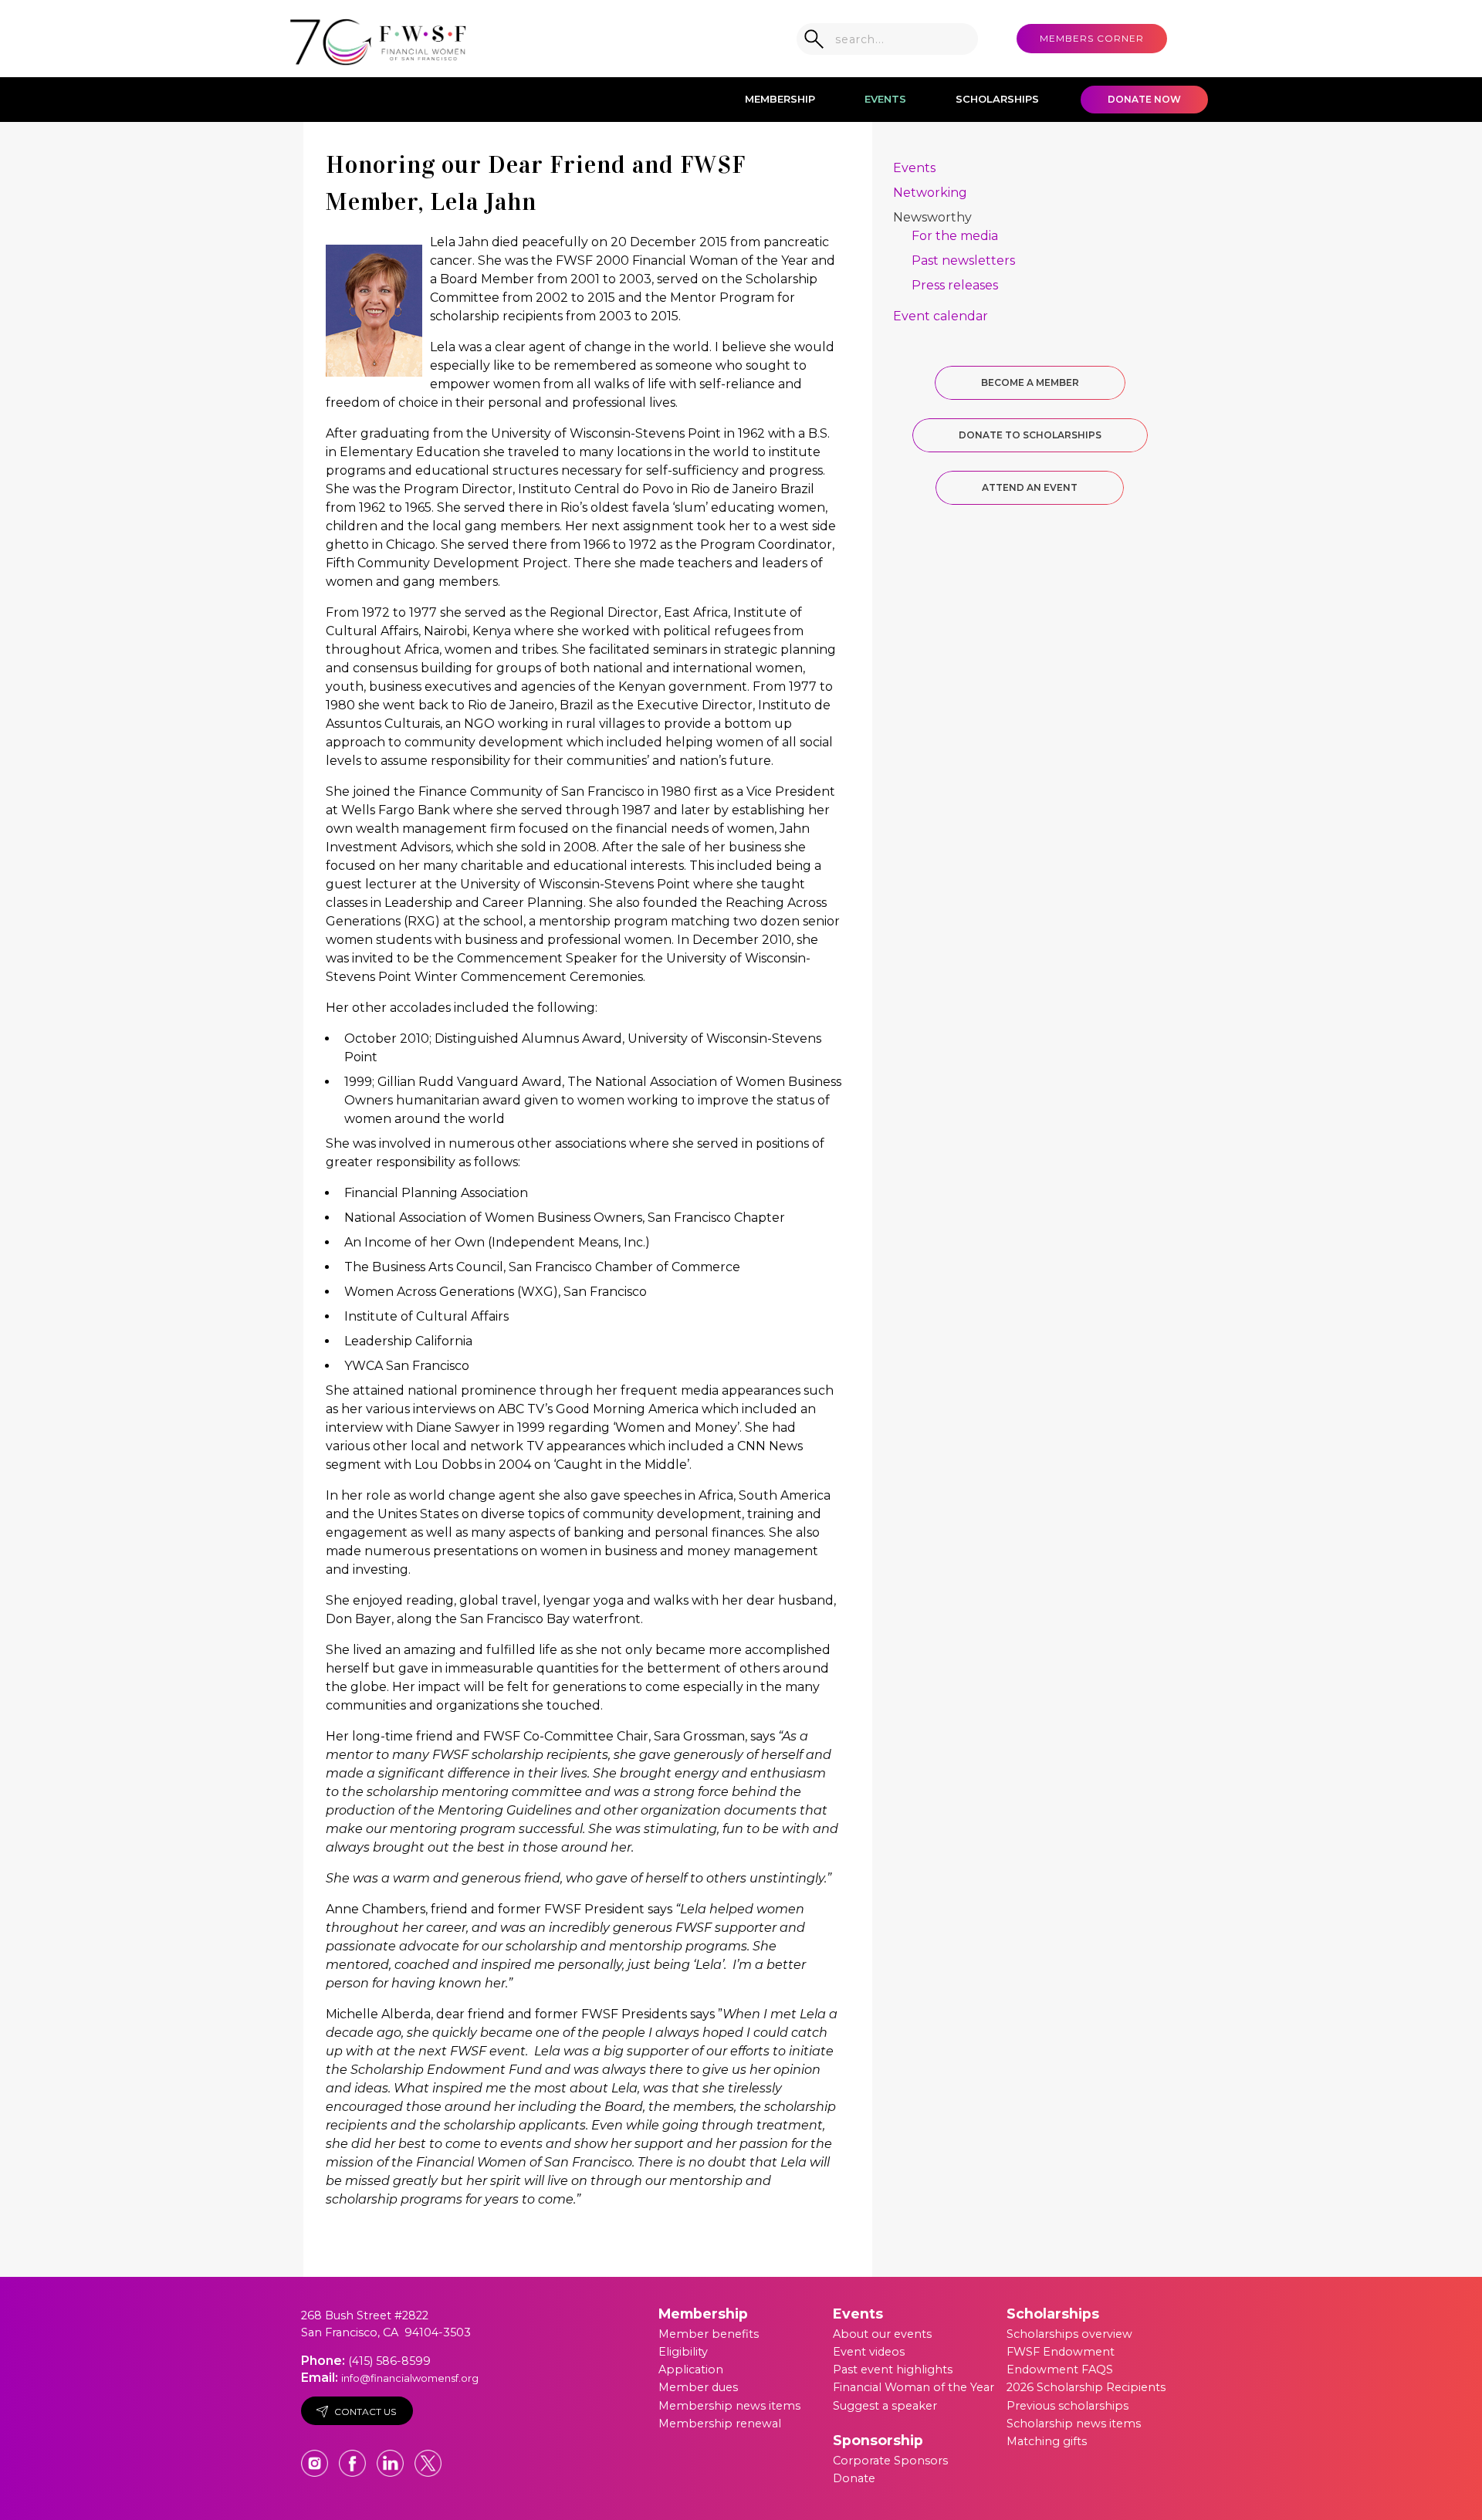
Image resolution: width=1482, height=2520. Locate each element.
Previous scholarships (1068, 2406)
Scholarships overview (1069, 2334)
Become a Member (1030, 382)
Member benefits (709, 2334)
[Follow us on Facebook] (354, 2456)
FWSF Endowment (1061, 2352)
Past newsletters (963, 260)
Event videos (869, 2352)
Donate (854, 2478)
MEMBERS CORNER (1092, 38)
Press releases (955, 285)
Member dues (698, 2387)
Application (691, 2369)
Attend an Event (1030, 487)
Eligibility (683, 2352)
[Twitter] (428, 2456)
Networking (930, 193)
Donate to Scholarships (1030, 435)
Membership (780, 99)
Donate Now (1144, 99)
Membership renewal (720, 2424)
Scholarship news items (1074, 2424)
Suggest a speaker (885, 2406)
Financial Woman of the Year (914, 2387)
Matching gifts (1047, 2441)
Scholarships (997, 99)
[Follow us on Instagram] (316, 2456)
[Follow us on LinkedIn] (392, 2456)
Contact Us (365, 2412)
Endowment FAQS (1060, 2369)
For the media (955, 236)
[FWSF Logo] (378, 39)
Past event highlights (893, 2369)
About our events (882, 2334)
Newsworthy (932, 217)
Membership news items (729, 2406)
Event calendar (941, 316)
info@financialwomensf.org (410, 2378)
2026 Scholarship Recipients (1086, 2387)
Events (885, 99)
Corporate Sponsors (890, 2461)
